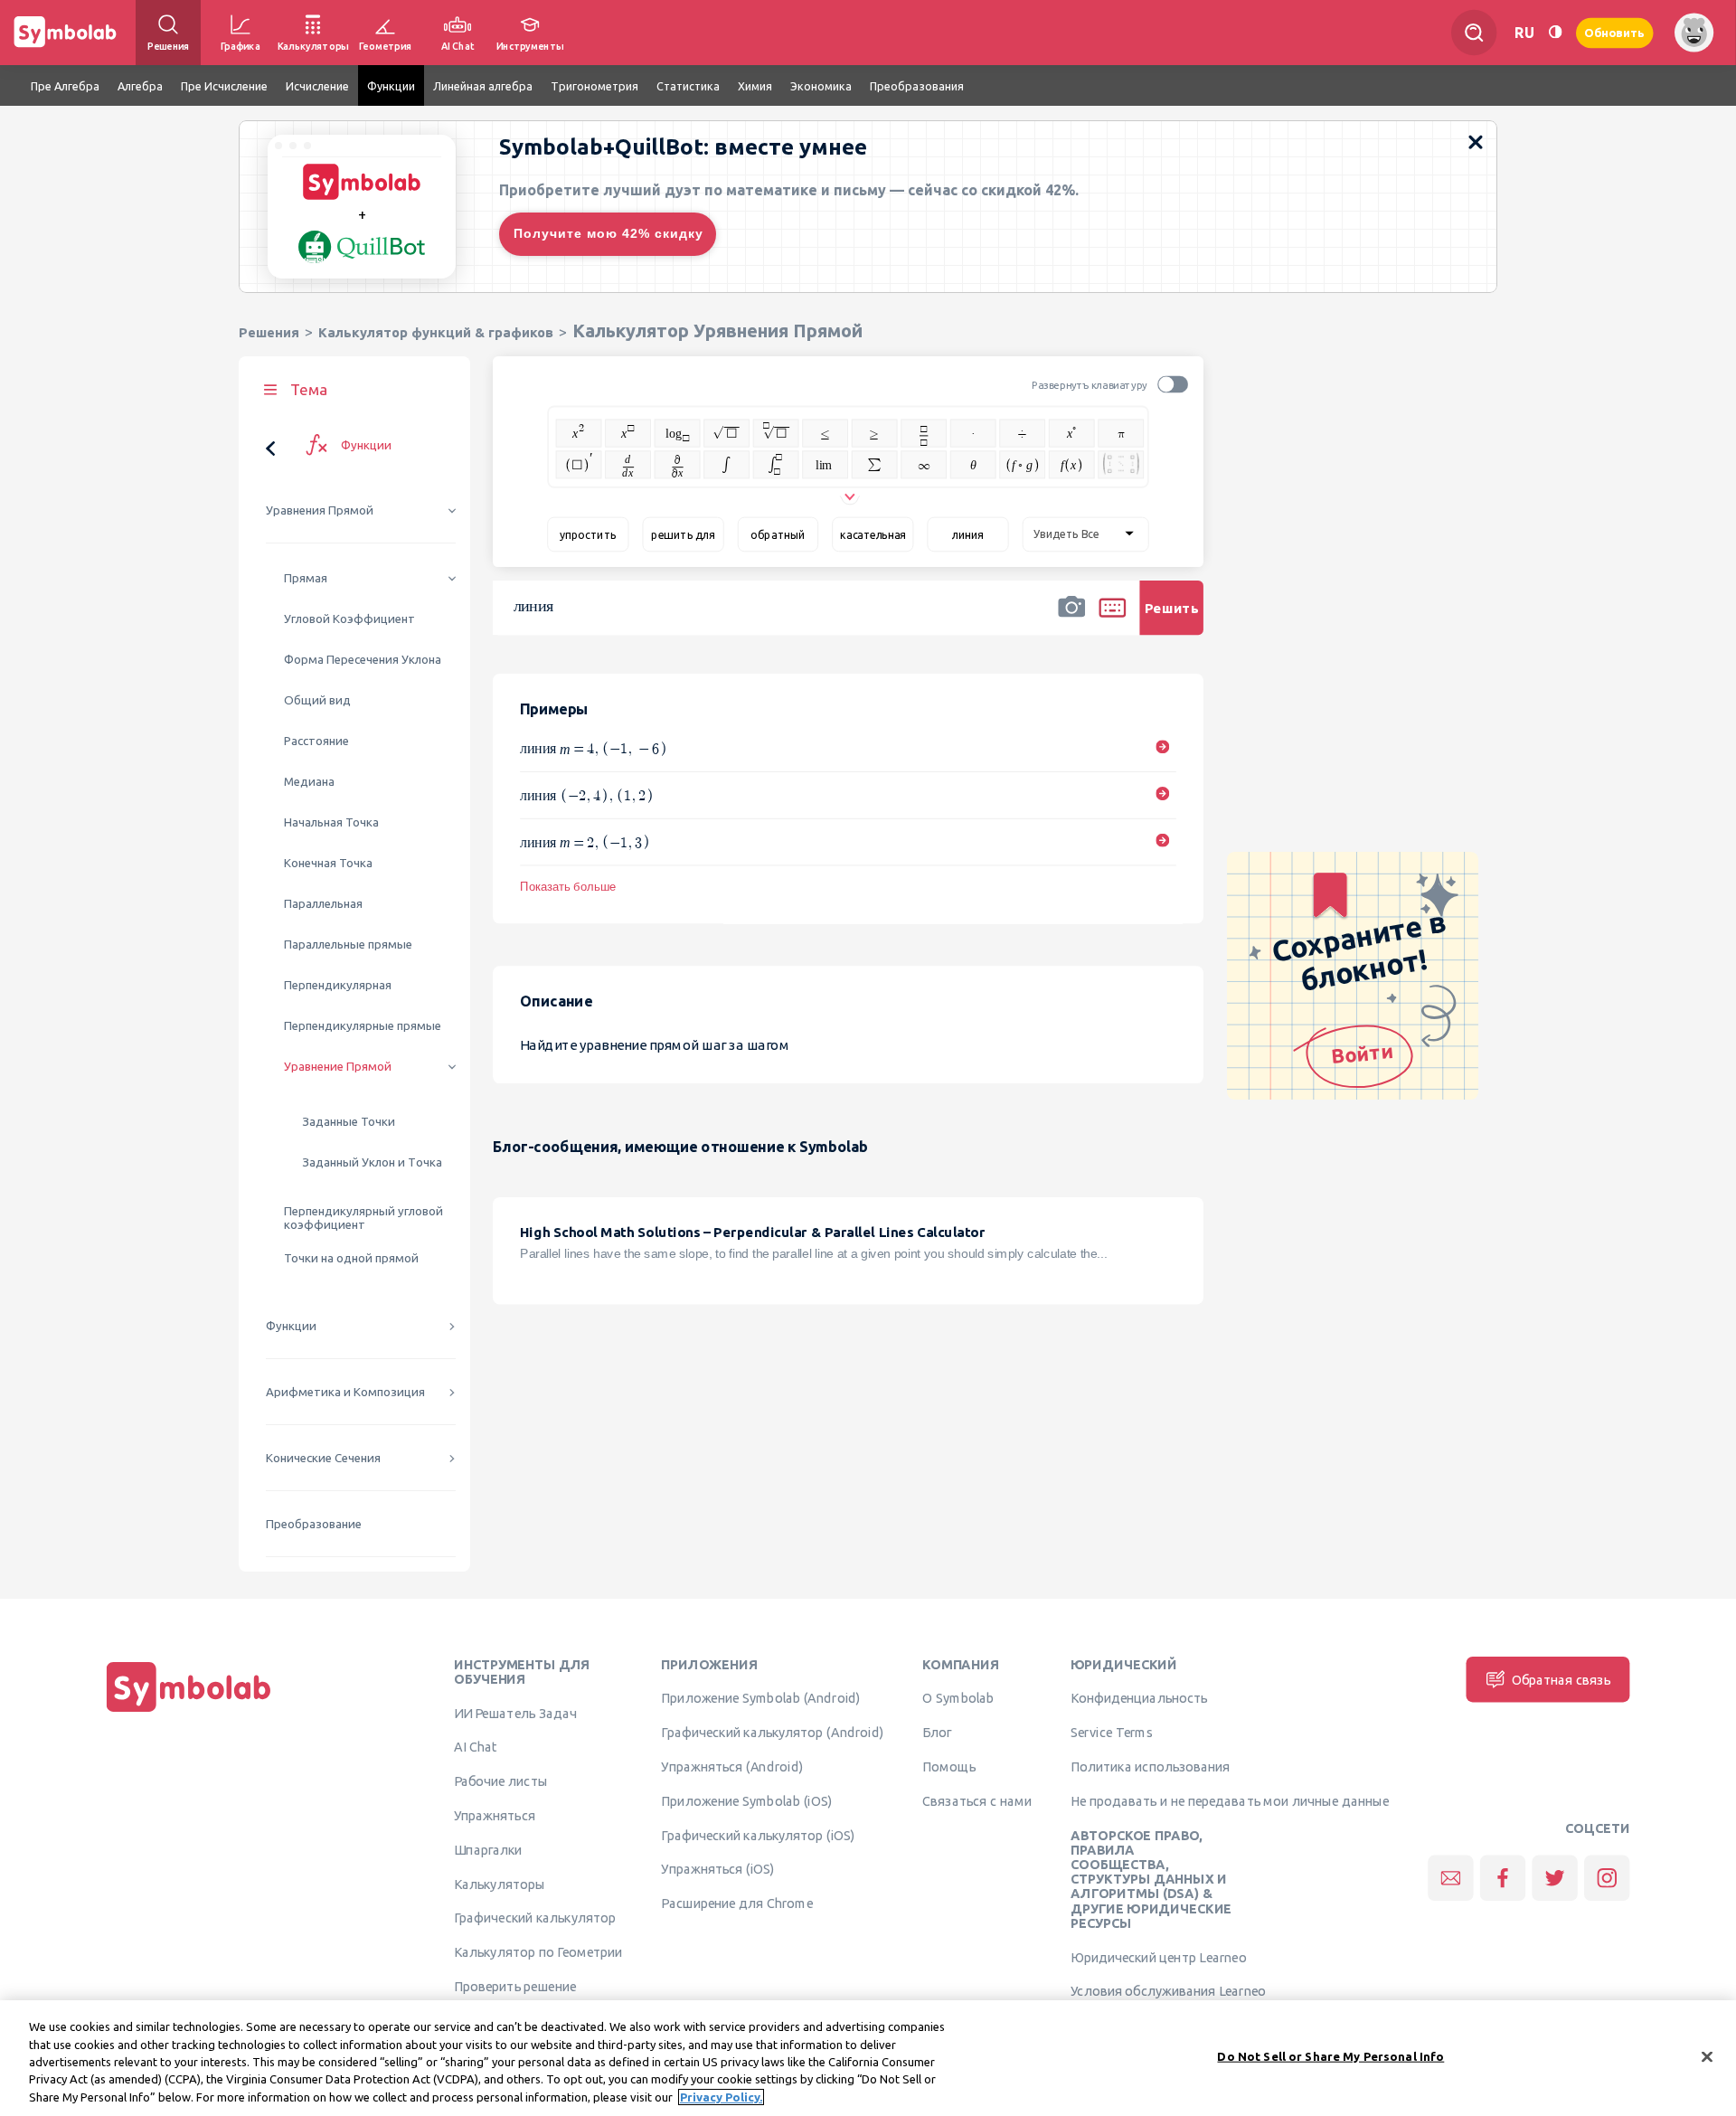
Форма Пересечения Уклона (363, 660)
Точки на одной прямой (351, 1258)
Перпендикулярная (338, 985)
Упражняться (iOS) (717, 1869)
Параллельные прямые (348, 945)
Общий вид (317, 700)
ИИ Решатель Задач (515, 1713)
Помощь (949, 1766)
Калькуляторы (500, 1884)
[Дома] (189, 1712)
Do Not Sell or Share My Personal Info (1330, 2056)
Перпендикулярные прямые (363, 1026)
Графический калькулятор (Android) (772, 1733)
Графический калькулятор (535, 1918)
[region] (868, 2058)
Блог (937, 1733)
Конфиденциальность (1139, 1698)
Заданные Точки (349, 1122)
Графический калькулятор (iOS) (758, 1835)
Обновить (1615, 32)
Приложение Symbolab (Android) (761, 1698)
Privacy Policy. (721, 2097)
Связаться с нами (977, 1800)
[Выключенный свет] (1555, 32)
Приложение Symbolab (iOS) (746, 1800)
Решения (269, 332)
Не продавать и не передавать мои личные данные (1230, 1800)
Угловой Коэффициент (349, 619)
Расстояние (316, 741)
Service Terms (1112, 1733)
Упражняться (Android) (732, 1766)
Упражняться (495, 1815)
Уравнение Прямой (338, 1067)
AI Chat (476, 1747)
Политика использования (1150, 1766)
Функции (291, 1326)
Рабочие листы (501, 1781)
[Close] (1707, 2057)
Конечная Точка (328, 863)
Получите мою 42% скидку (609, 233)
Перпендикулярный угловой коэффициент (363, 1218)
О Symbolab (958, 1698)
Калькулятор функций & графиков (436, 332)
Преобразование (314, 1524)
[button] (1071, 619)
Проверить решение (515, 1986)
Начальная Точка (331, 822)
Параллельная (323, 904)
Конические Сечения (323, 1458)
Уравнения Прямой (320, 510)
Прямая (306, 578)
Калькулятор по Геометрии (538, 1952)
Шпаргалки (488, 1849)
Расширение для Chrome (736, 1903)
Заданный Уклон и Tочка (372, 1162)
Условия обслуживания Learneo (1168, 1991)
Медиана (309, 782)
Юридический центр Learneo (1158, 1957)
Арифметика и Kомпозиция (345, 1392)
